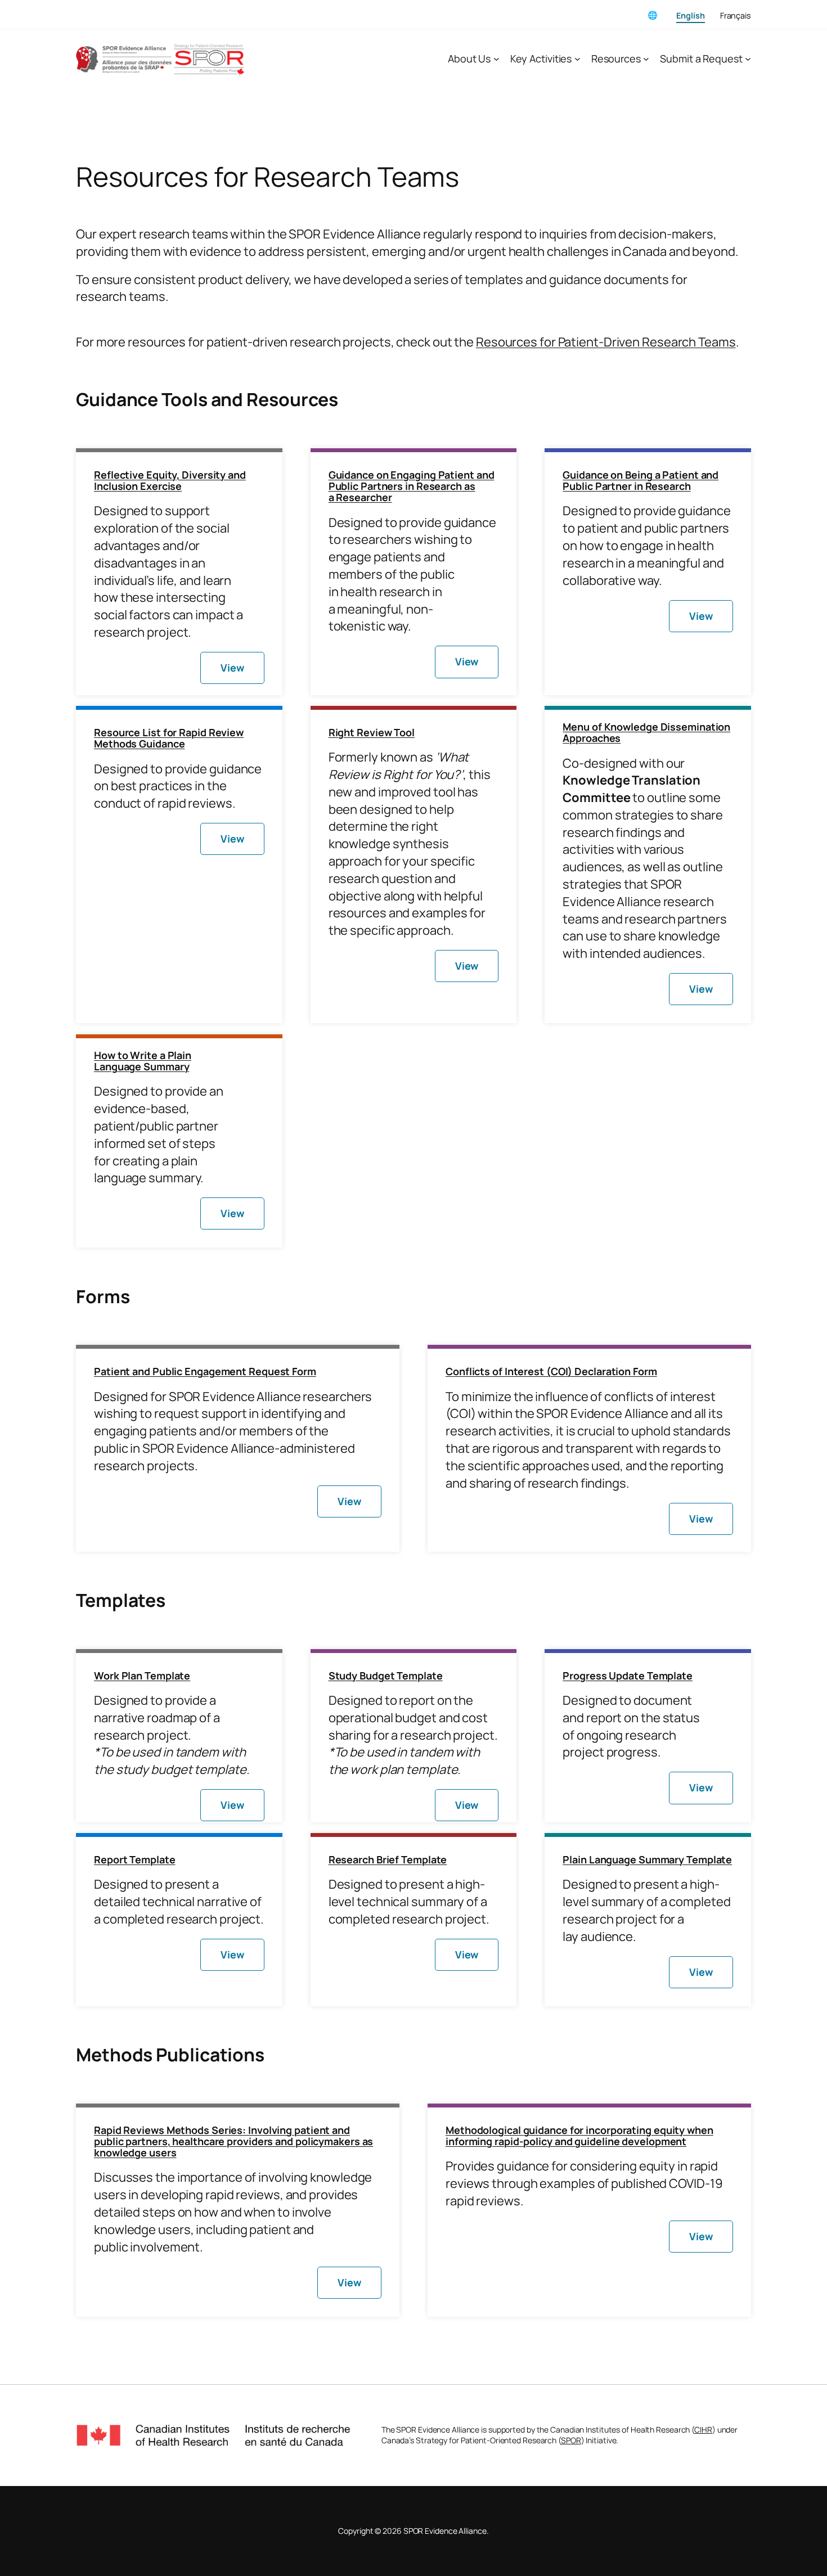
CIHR (703, 2429)
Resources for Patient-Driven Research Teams (606, 342)
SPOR (571, 2440)
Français (736, 15)
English (690, 15)
